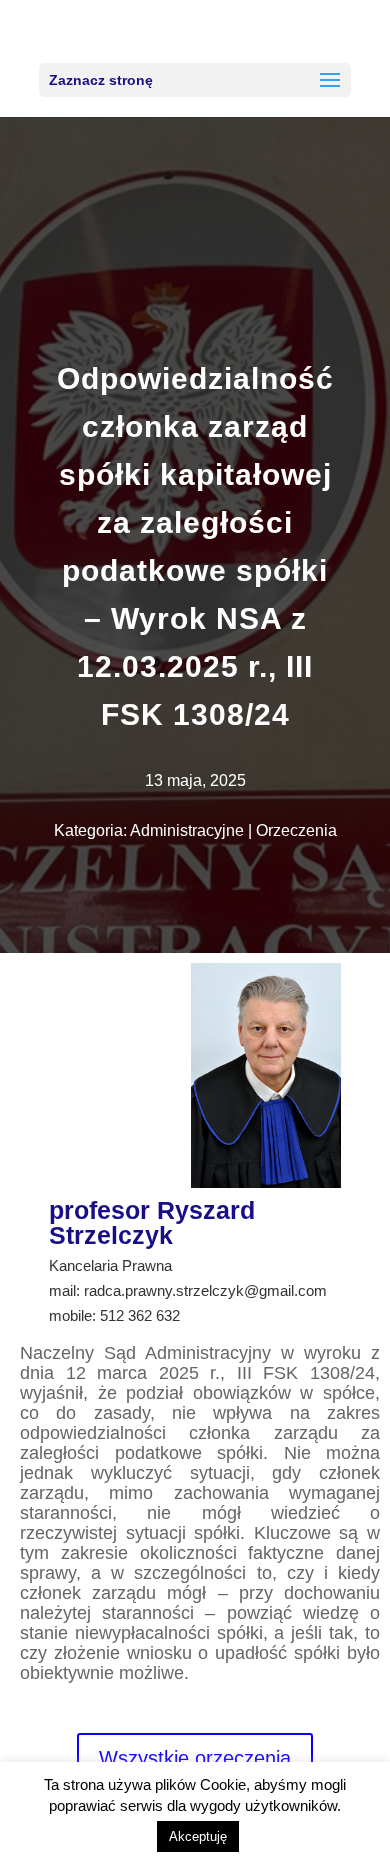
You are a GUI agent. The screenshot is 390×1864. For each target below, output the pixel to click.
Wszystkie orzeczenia (195, 1758)
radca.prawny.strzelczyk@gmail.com (205, 1290)
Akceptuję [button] (198, 1836)
